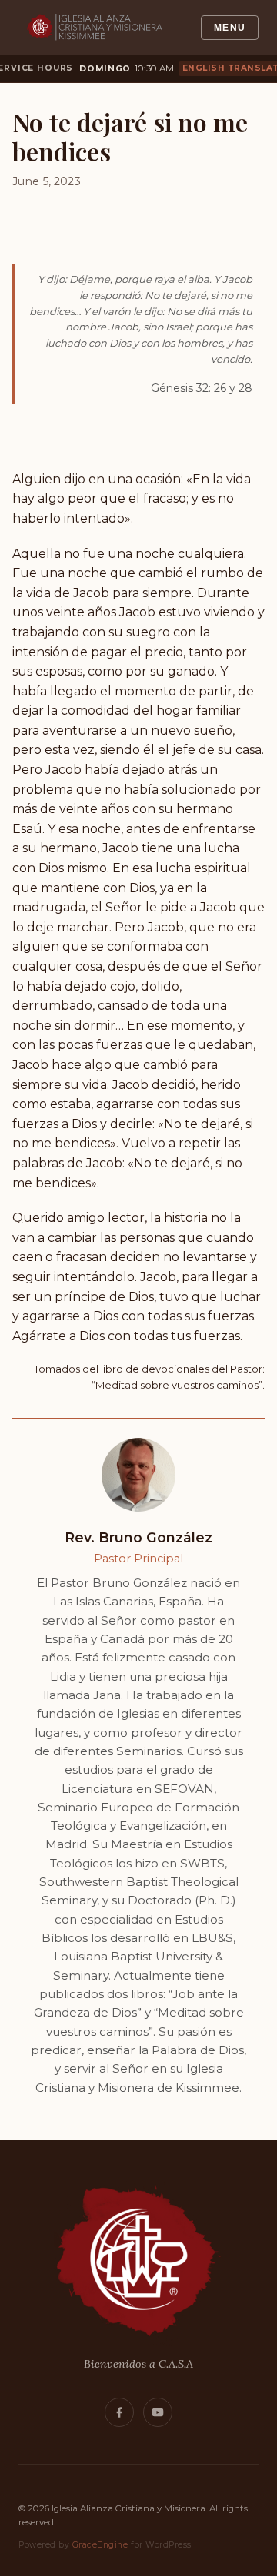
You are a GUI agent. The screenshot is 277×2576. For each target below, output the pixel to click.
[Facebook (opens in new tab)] (119, 2412)
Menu (230, 28)
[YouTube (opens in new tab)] (158, 2412)
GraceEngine (100, 2545)
